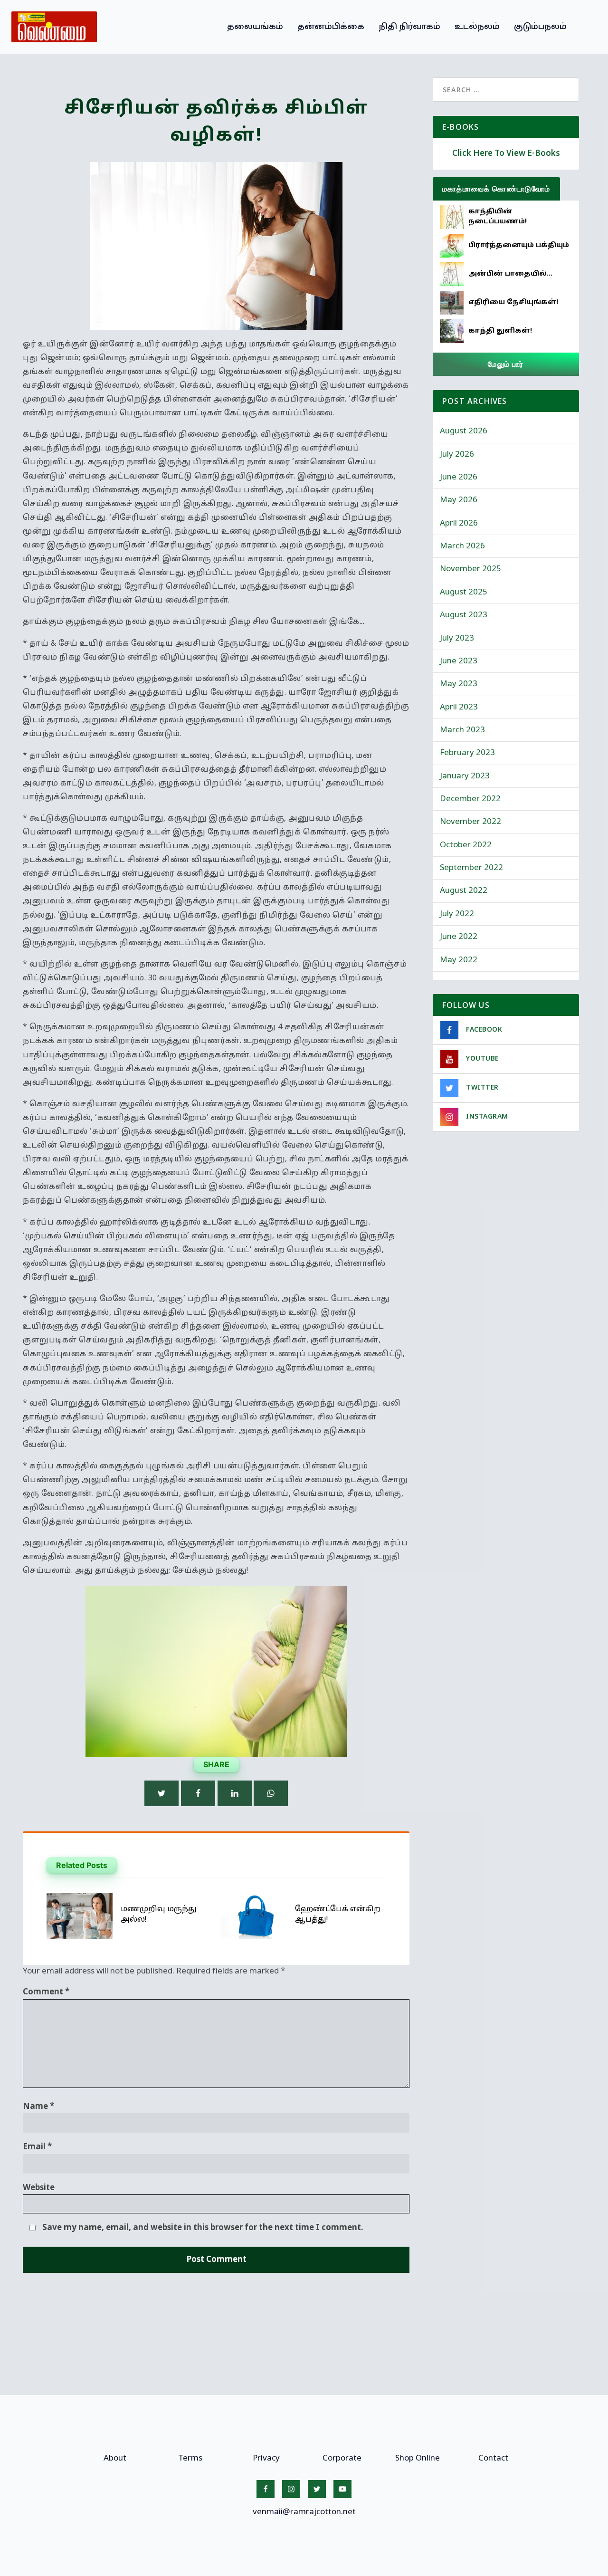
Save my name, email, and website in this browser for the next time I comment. (203, 2228)
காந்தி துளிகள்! (500, 331)
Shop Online (418, 2458)
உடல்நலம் (477, 27)
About (115, 2458)
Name (38, 2107)
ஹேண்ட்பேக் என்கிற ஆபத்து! (338, 1915)
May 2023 (459, 684)
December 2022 (470, 799)
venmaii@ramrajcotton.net (304, 2512)
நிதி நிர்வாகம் (409, 27)
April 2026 (459, 523)
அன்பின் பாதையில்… (510, 274)
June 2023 (459, 661)
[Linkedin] (235, 1793)
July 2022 (457, 914)
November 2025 (470, 569)
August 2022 (464, 891)
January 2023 (465, 776)
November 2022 (470, 822)
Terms (190, 2458)
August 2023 (464, 615)
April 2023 (459, 707)
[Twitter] (161, 1793)
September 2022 (471, 868)
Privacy (266, 2458)
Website (39, 2188)
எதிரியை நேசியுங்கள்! (513, 302)
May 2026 (459, 500)
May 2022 (459, 960)
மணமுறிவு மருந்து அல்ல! (159, 1915)
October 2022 (466, 845)
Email (37, 2147)
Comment (46, 1992)
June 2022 (459, 937)
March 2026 (462, 546)
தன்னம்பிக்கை (331, 27)
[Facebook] (198, 1793)
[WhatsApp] (271, 1793)
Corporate (342, 2458)
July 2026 (457, 455)
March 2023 (462, 730)
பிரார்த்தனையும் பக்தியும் (519, 245)
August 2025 (464, 592)
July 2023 (457, 638)
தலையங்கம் (255, 27)
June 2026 (459, 477)
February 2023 (467, 753)
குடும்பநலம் (540, 27)
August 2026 (464, 431)
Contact (493, 2458)
